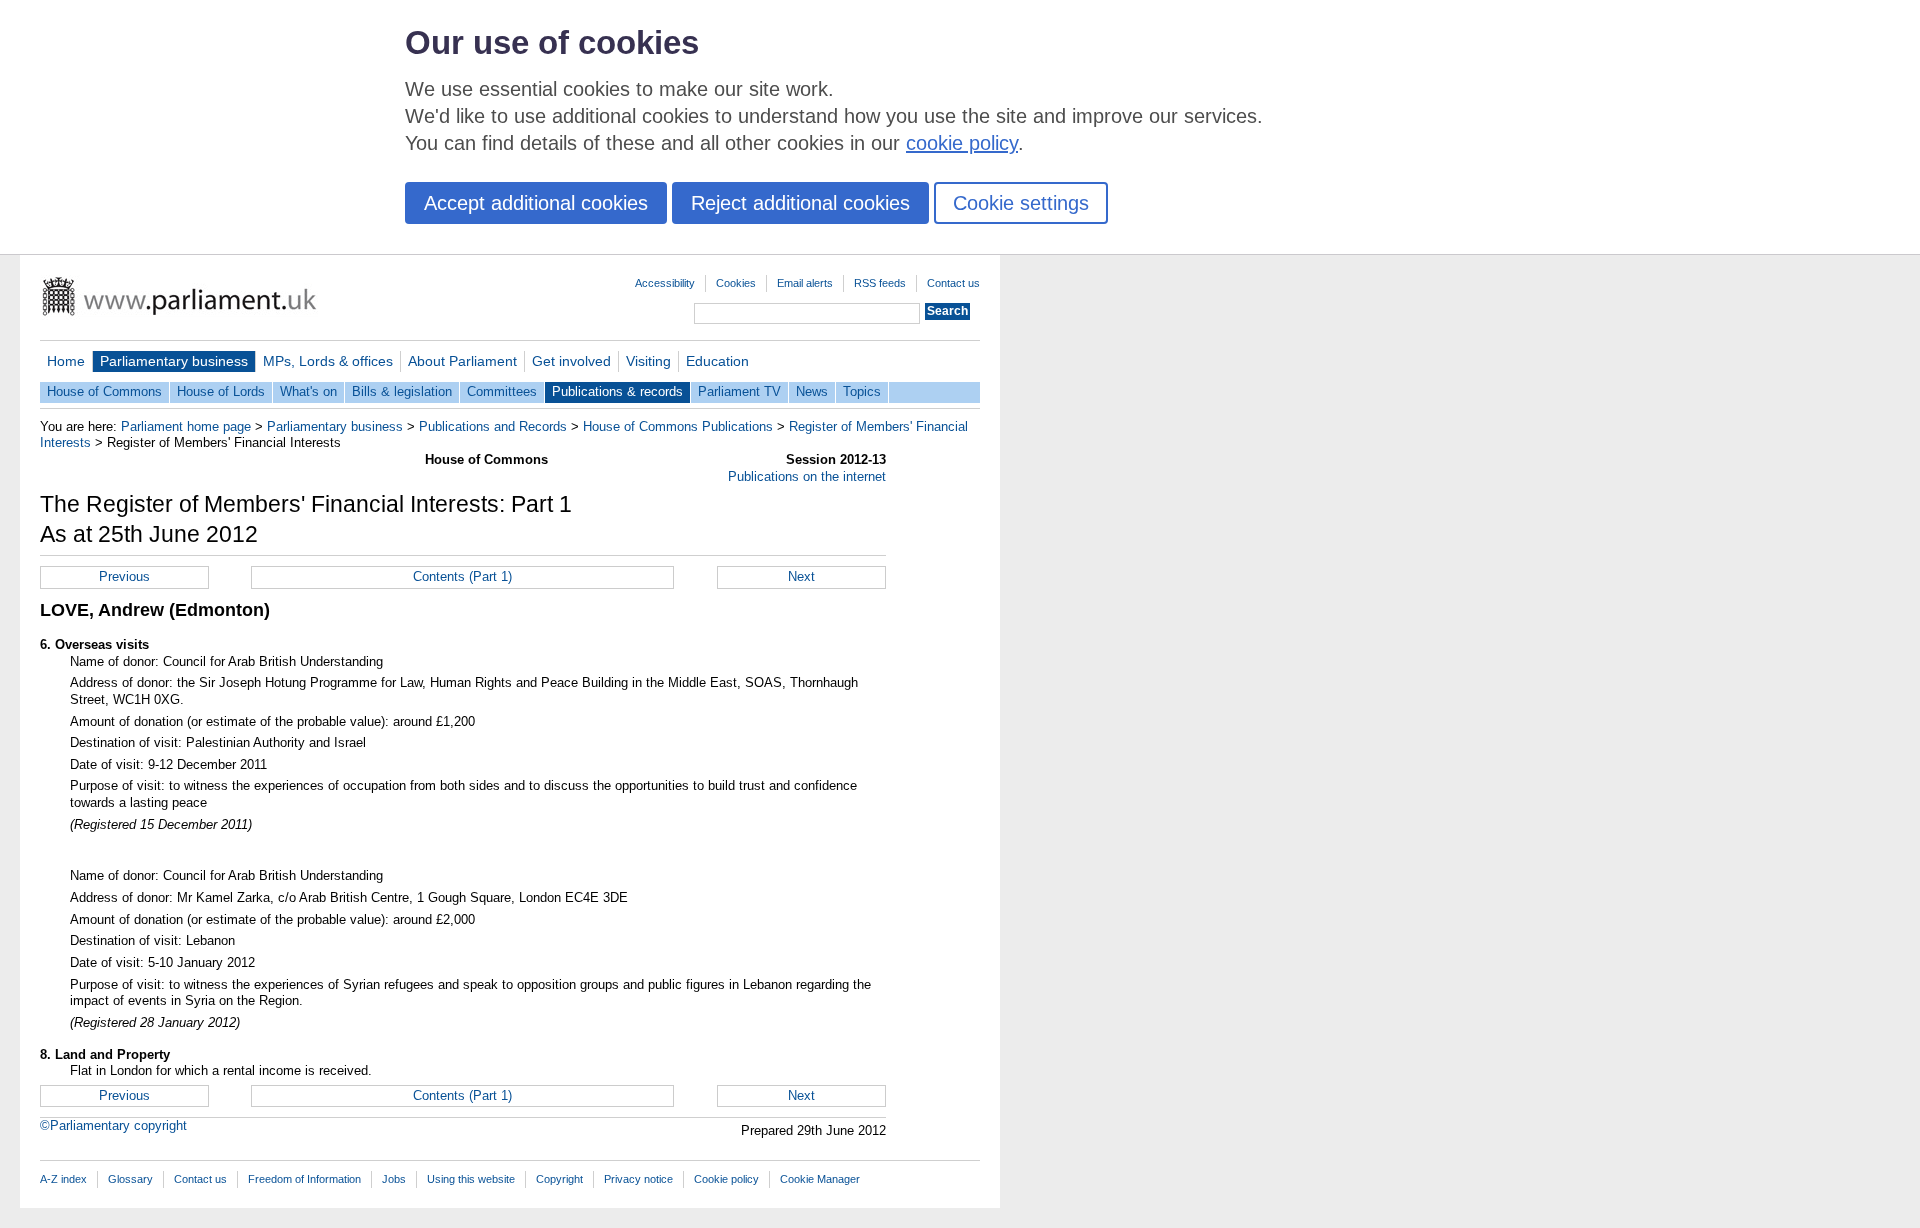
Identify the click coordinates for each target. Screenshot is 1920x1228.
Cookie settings (1021, 203)
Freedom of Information (304, 1179)
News (812, 391)
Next (801, 576)
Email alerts (805, 283)
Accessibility (665, 283)
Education (717, 361)
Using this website (471, 1179)
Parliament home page (186, 426)
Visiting (648, 361)
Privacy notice (638, 1179)
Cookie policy (726, 1179)
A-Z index (63, 1179)
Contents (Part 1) (462, 576)
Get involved (571, 361)
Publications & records (617, 391)
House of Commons (104, 391)
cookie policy (962, 143)
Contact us (953, 283)
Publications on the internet (807, 476)
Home (66, 361)
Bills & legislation (402, 391)
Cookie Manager (820, 1179)
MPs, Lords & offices (328, 361)
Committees (502, 391)
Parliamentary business (174, 361)
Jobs (394, 1179)
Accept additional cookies (536, 203)
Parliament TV (739, 391)
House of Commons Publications (678, 426)
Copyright (559, 1179)
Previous (124, 576)
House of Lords (221, 391)
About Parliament (462, 361)
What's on (308, 391)
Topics (862, 391)
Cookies (736, 283)
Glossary (130, 1179)
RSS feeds (880, 283)
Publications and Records (493, 426)
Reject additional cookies (800, 203)
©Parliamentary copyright (113, 1125)
